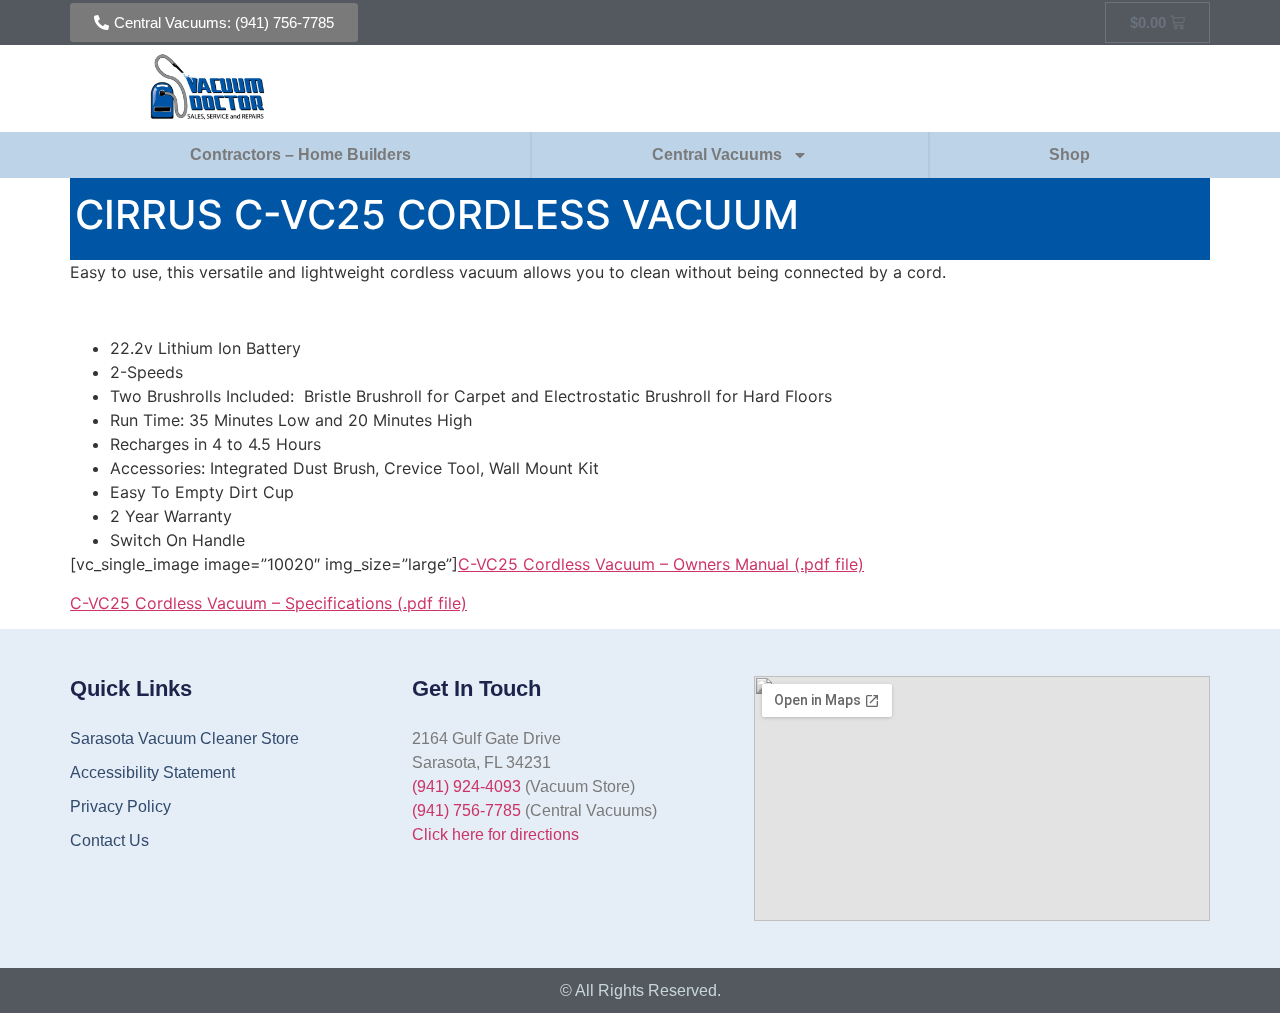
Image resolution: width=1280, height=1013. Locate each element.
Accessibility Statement (152, 772)
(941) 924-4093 (466, 786)
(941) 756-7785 (466, 810)
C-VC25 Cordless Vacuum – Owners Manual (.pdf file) (661, 564)
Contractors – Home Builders (300, 154)
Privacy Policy (120, 806)
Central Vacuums (717, 154)
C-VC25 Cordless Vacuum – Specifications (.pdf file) (268, 603)
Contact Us (109, 840)
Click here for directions (495, 834)
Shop (1069, 154)
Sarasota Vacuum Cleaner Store (184, 738)
